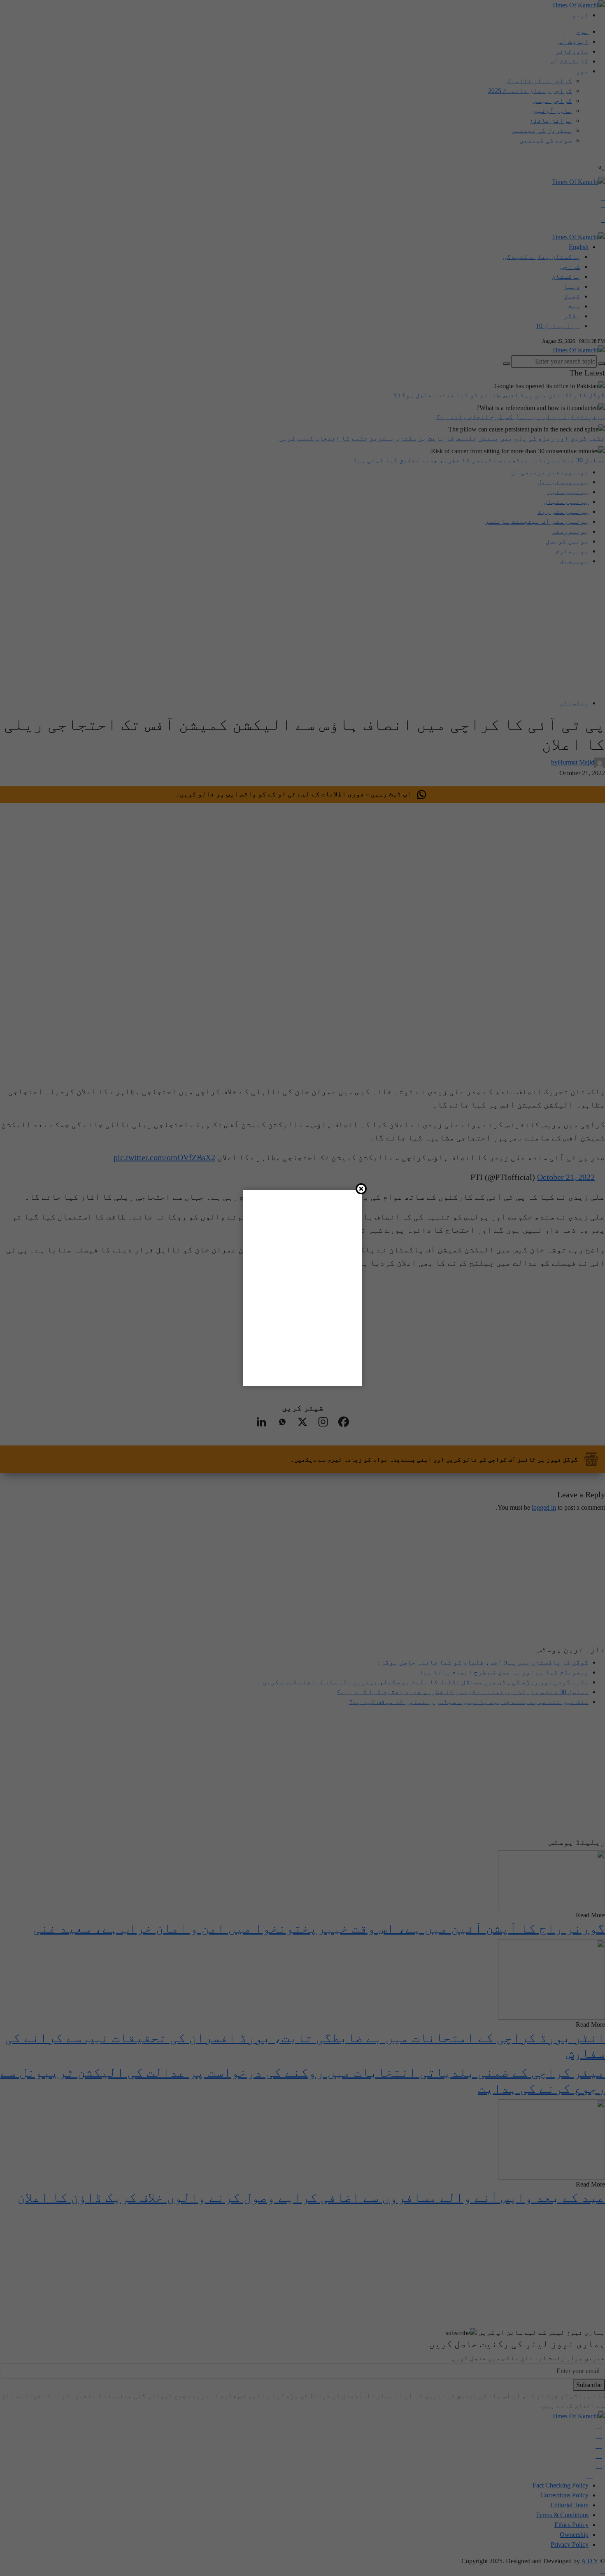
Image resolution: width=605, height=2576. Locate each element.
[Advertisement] (320, 2548)
